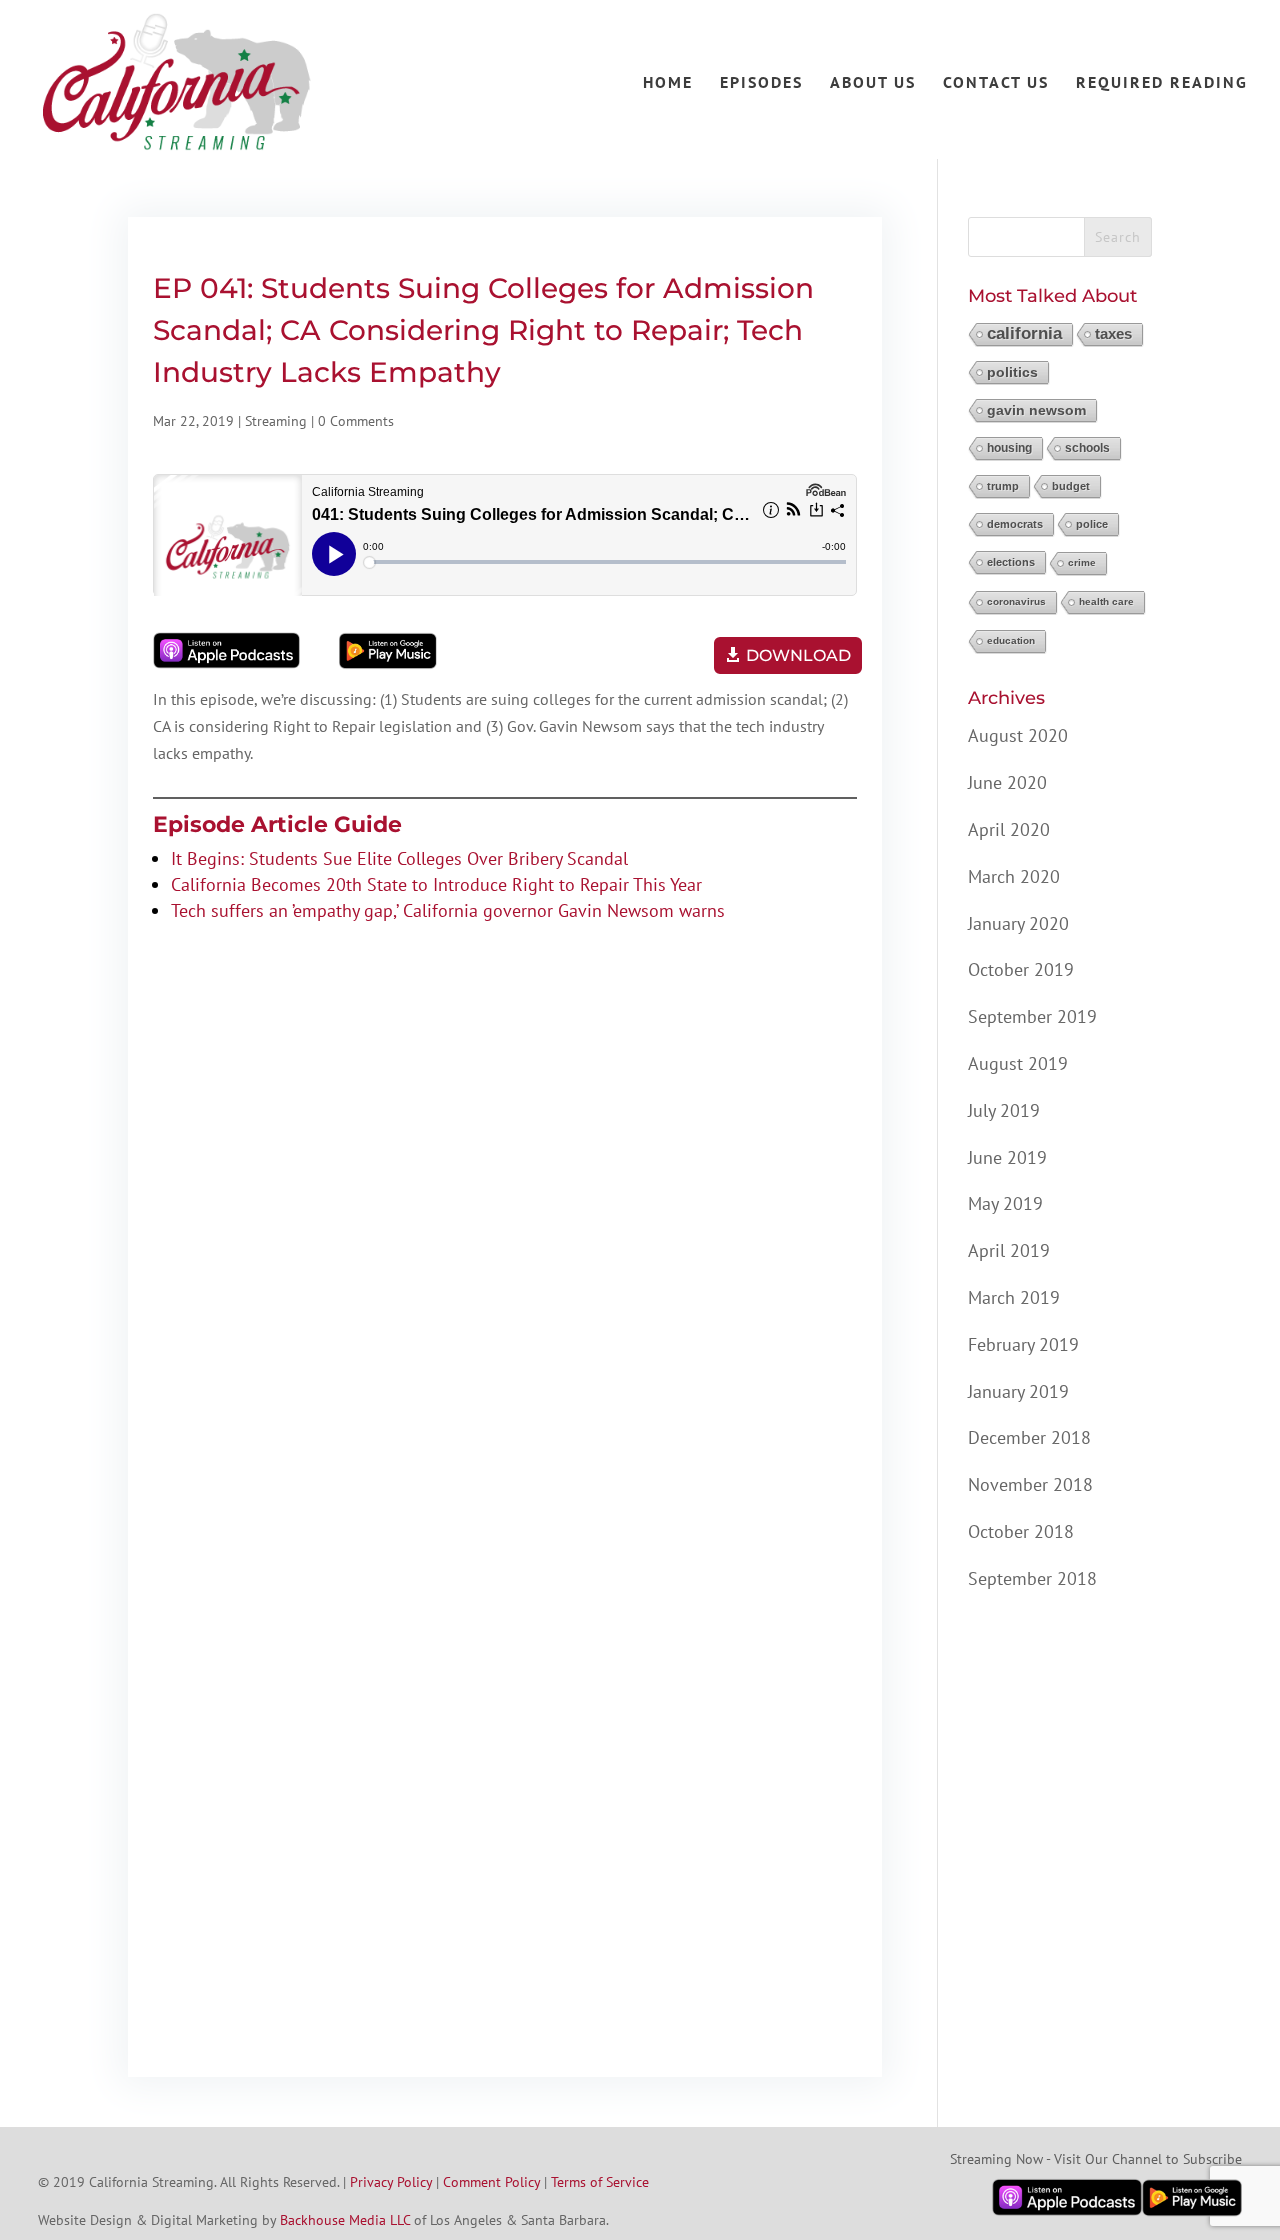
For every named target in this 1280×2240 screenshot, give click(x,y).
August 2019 (1018, 1063)
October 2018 (1021, 1531)
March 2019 (1014, 1297)
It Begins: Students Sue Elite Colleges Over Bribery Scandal (399, 858)
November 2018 (1030, 1484)
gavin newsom (1036, 410)
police (1092, 524)
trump (1003, 486)
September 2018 (1032, 1578)
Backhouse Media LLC (345, 2220)
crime (1082, 562)
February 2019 (1023, 1344)
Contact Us (996, 83)
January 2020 (1018, 923)
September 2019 (1032, 1016)
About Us (873, 83)
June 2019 (1007, 1157)
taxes (1113, 333)
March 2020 (1014, 876)
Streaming (276, 421)
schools (1087, 448)
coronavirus (1016, 601)
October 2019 (1021, 969)
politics (1012, 372)
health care (1106, 601)
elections (1011, 562)
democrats (1015, 524)
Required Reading (1162, 83)
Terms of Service (600, 2182)
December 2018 (1029, 1437)
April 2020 (1009, 829)
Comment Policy (491, 2182)
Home (668, 83)
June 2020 (1007, 782)
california (1024, 333)
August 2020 (1018, 735)
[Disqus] (505, 1240)
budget (1071, 486)
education (1011, 640)
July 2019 (1004, 1110)
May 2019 (1005, 1203)
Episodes (761, 83)
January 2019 (1018, 1391)
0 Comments (356, 421)
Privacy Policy (391, 2182)
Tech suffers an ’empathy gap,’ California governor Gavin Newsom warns (448, 910)
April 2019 (1009, 1250)
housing (1009, 448)
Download (798, 655)
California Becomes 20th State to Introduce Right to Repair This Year (436, 884)
